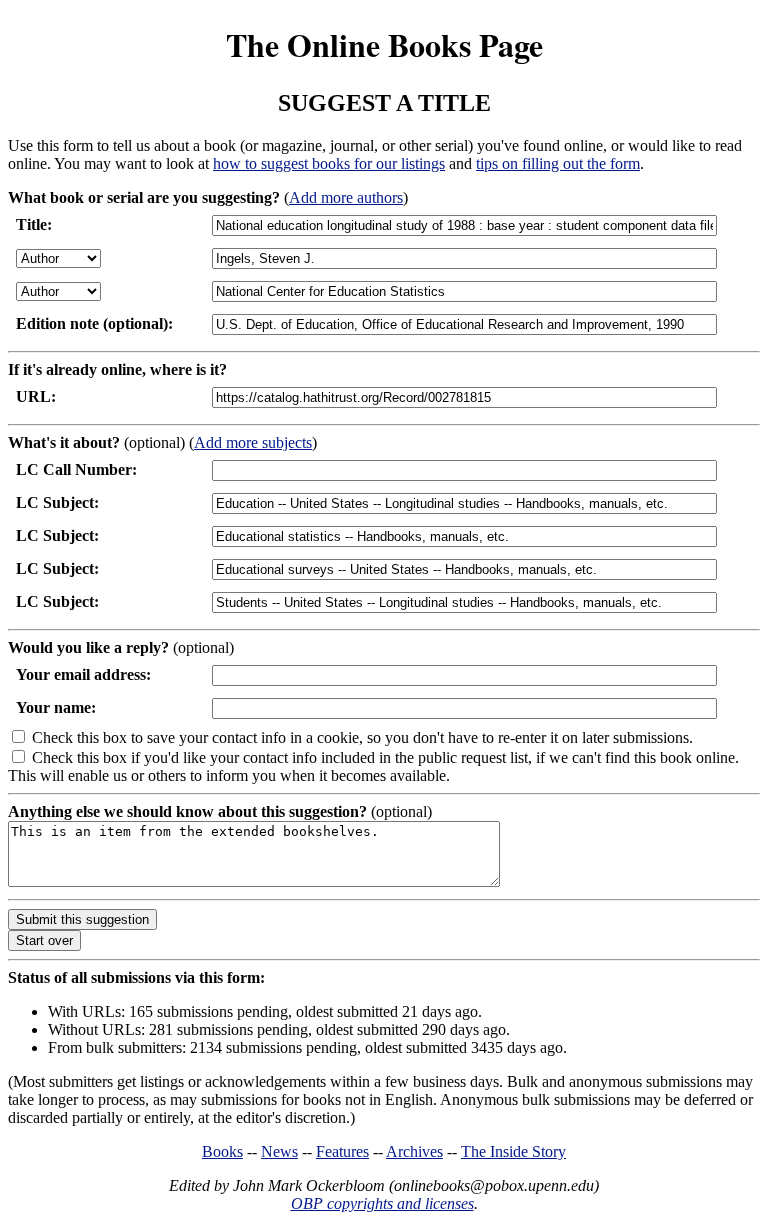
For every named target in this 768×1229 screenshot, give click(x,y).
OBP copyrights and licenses (382, 1203)
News (279, 1151)
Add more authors (346, 197)
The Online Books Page (384, 44)
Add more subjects (253, 442)
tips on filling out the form (558, 163)
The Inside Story (513, 1151)
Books (222, 1151)
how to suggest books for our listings (329, 163)
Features (342, 1151)
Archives (414, 1151)
